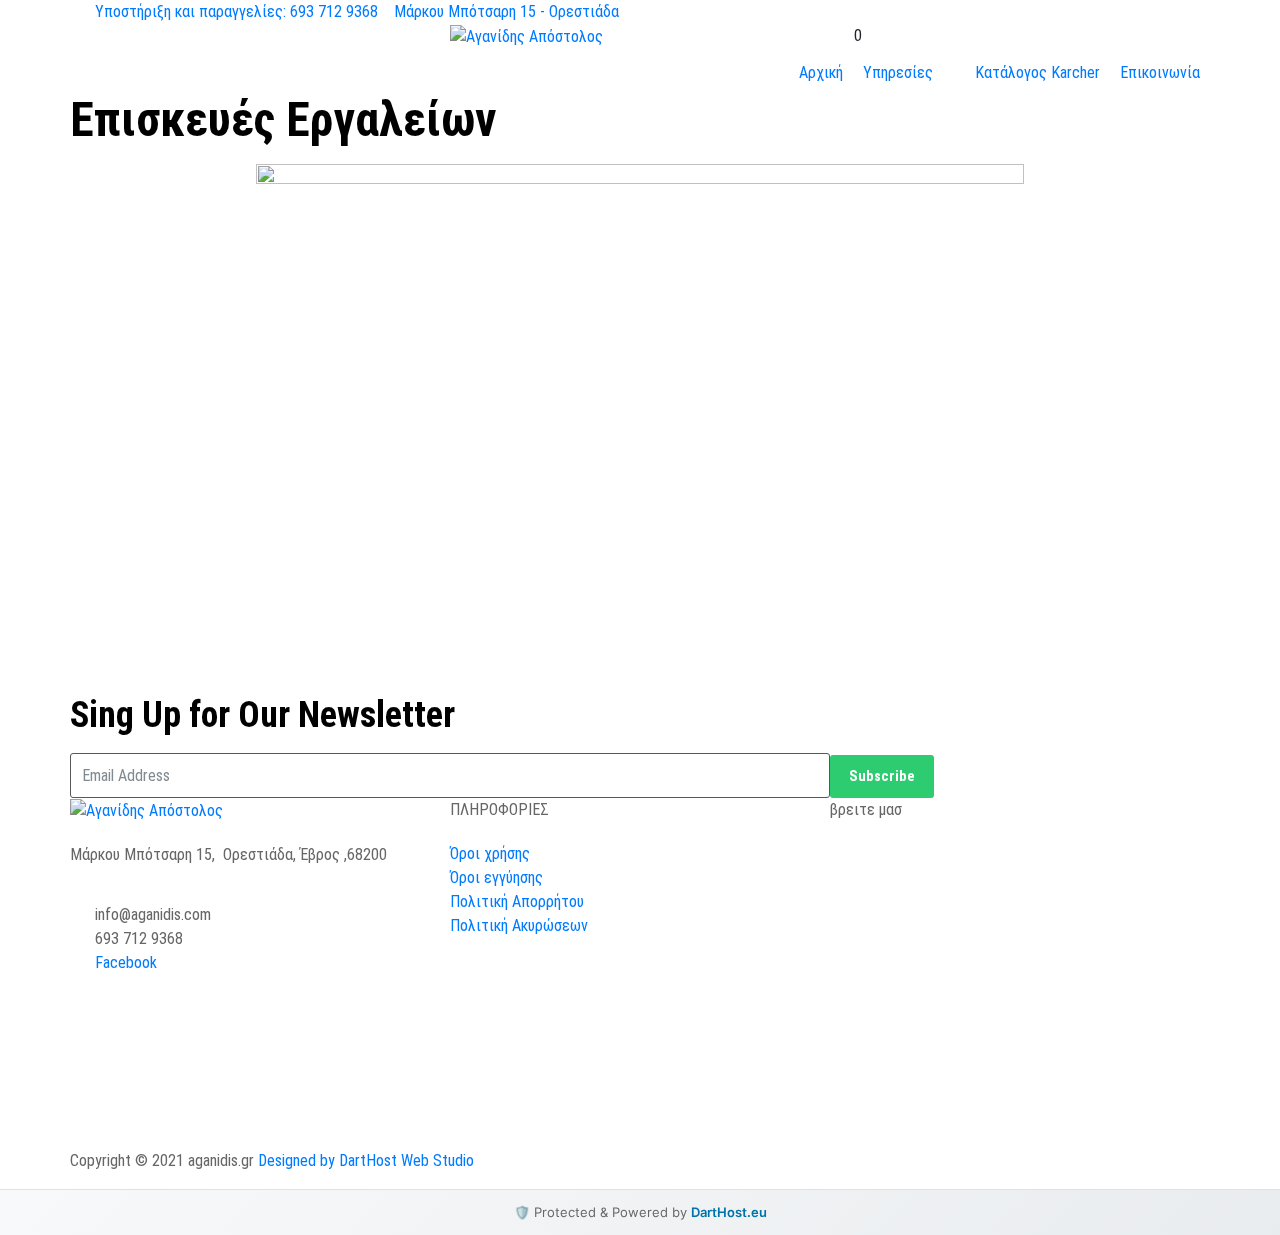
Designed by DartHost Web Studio (366, 1160)
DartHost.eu (729, 1212)
